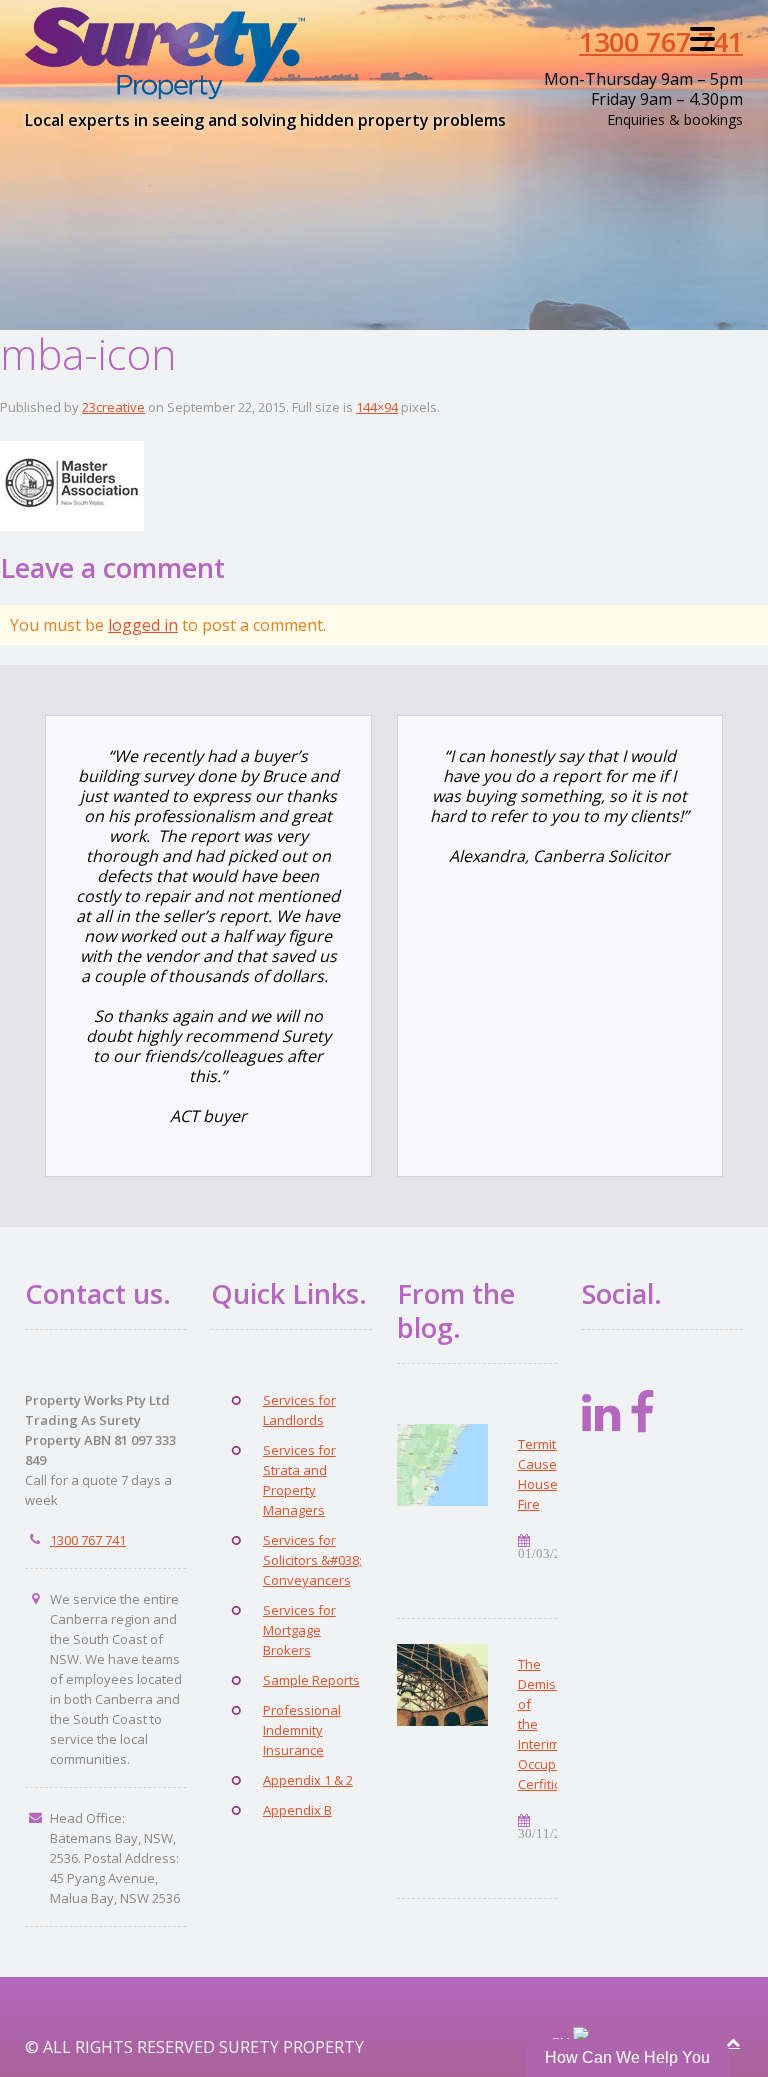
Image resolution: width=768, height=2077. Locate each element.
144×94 (377, 407)
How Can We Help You (627, 2057)
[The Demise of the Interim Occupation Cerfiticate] (442, 1685)
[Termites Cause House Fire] (442, 1465)
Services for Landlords (299, 1410)
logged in (143, 625)
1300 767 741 (661, 41)
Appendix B (297, 1810)
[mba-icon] (72, 482)
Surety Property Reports (175, 53)
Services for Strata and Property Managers (299, 1480)
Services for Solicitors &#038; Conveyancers (312, 1560)
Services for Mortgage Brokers (299, 1630)
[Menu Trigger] (702, 37)
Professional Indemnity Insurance (302, 1730)
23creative (113, 407)
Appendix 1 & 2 (308, 1780)
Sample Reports (311, 1680)
